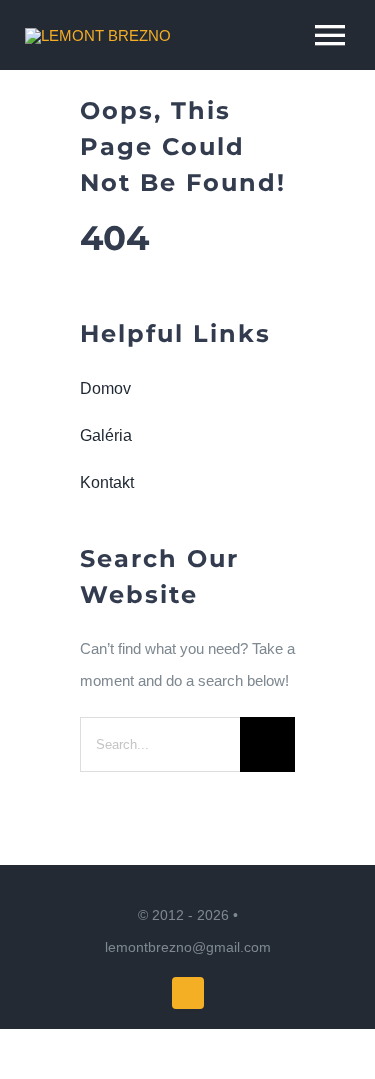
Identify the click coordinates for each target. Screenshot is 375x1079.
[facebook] (188, 993)
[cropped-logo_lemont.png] (98, 35)
